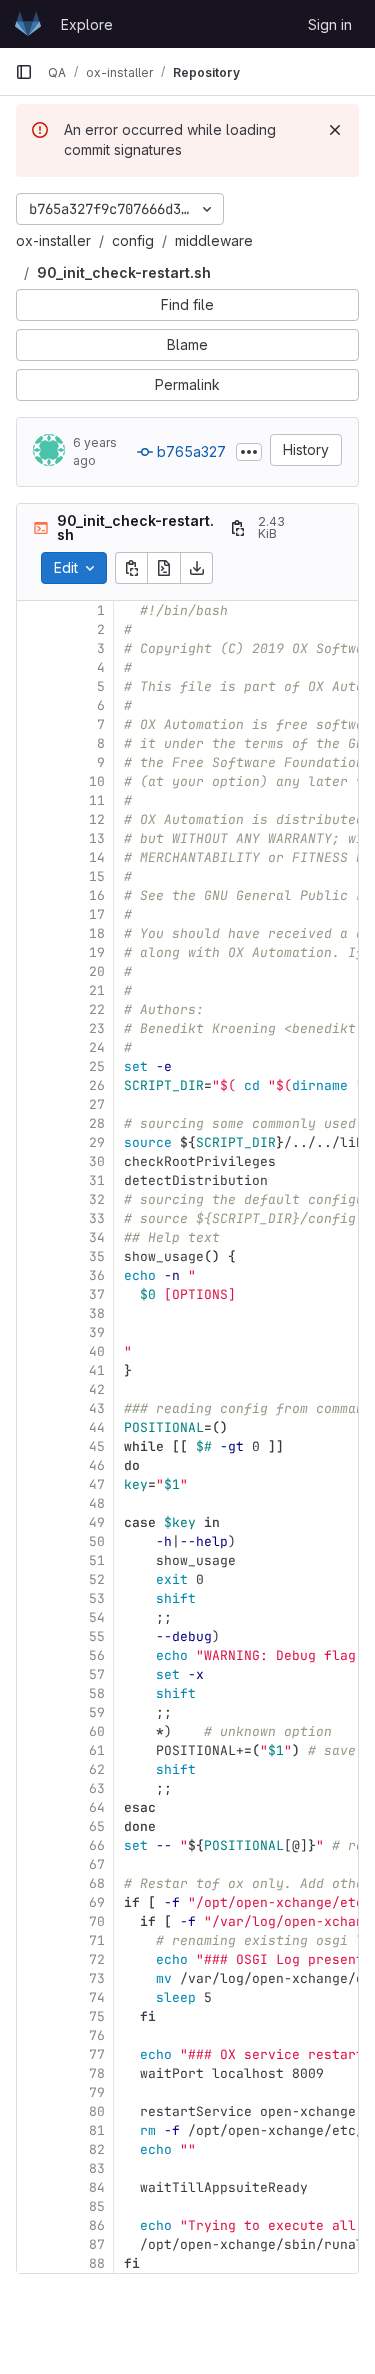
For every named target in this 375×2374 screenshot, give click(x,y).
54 (97, 1617)
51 (97, 1560)
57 (97, 1674)
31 (97, 1180)
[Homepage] (28, 24)
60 (97, 1731)
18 (97, 933)
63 (97, 1788)
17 (97, 914)
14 (97, 857)
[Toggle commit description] (249, 452)
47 (97, 1484)
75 (97, 2016)
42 (97, 1389)
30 (97, 1161)
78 (97, 2073)
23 (97, 1028)
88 (97, 2263)
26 (97, 1085)
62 (97, 1769)
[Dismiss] (335, 130)
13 (97, 838)
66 (97, 1845)
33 (97, 1218)
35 (97, 1256)
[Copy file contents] (131, 568)
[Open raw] (164, 568)
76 (97, 2035)
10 (97, 781)
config (133, 240)
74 (97, 1997)
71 (97, 1940)
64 (97, 1807)
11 (97, 800)
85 (97, 2206)
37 (97, 1294)
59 (97, 1712)
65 (97, 1826)
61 (97, 1750)
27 (97, 1104)
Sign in (330, 24)
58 (97, 1693)
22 (97, 1009)
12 (97, 819)
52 (97, 1579)
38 (97, 1313)
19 (97, 952)
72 (97, 1959)
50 (97, 1541)
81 (97, 2130)
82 (97, 2149)
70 (97, 1921)
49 (97, 1522)
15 (97, 876)
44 (97, 1427)
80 (97, 2111)
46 (97, 1465)
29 (97, 1142)
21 (97, 990)
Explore (87, 24)
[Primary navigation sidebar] (24, 72)
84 (97, 2187)
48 (97, 1503)
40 (97, 1351)
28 (97, 1123)
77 (97, 2054)
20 (97, 971)
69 (97, 1902)
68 (97, 1883)
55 (97, 1636)
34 (97, 1237)
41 (97, 1370)
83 (97, 2168)
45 (97, 1446)
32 (97, 1199)
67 (97, 1864)
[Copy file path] (238, 528)
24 (97, 1047)
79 (97, 2092)
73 (97, 1978)
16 (97, 895)
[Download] (197, 568)
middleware (214, 240)
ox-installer (53, 240)
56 (97, 1655)
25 (97, 1066)
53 (97, 1598)
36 (97, 1275)
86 (97, 2225)
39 (97, 1332)
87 (97, 2244)
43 (97, 1408)
